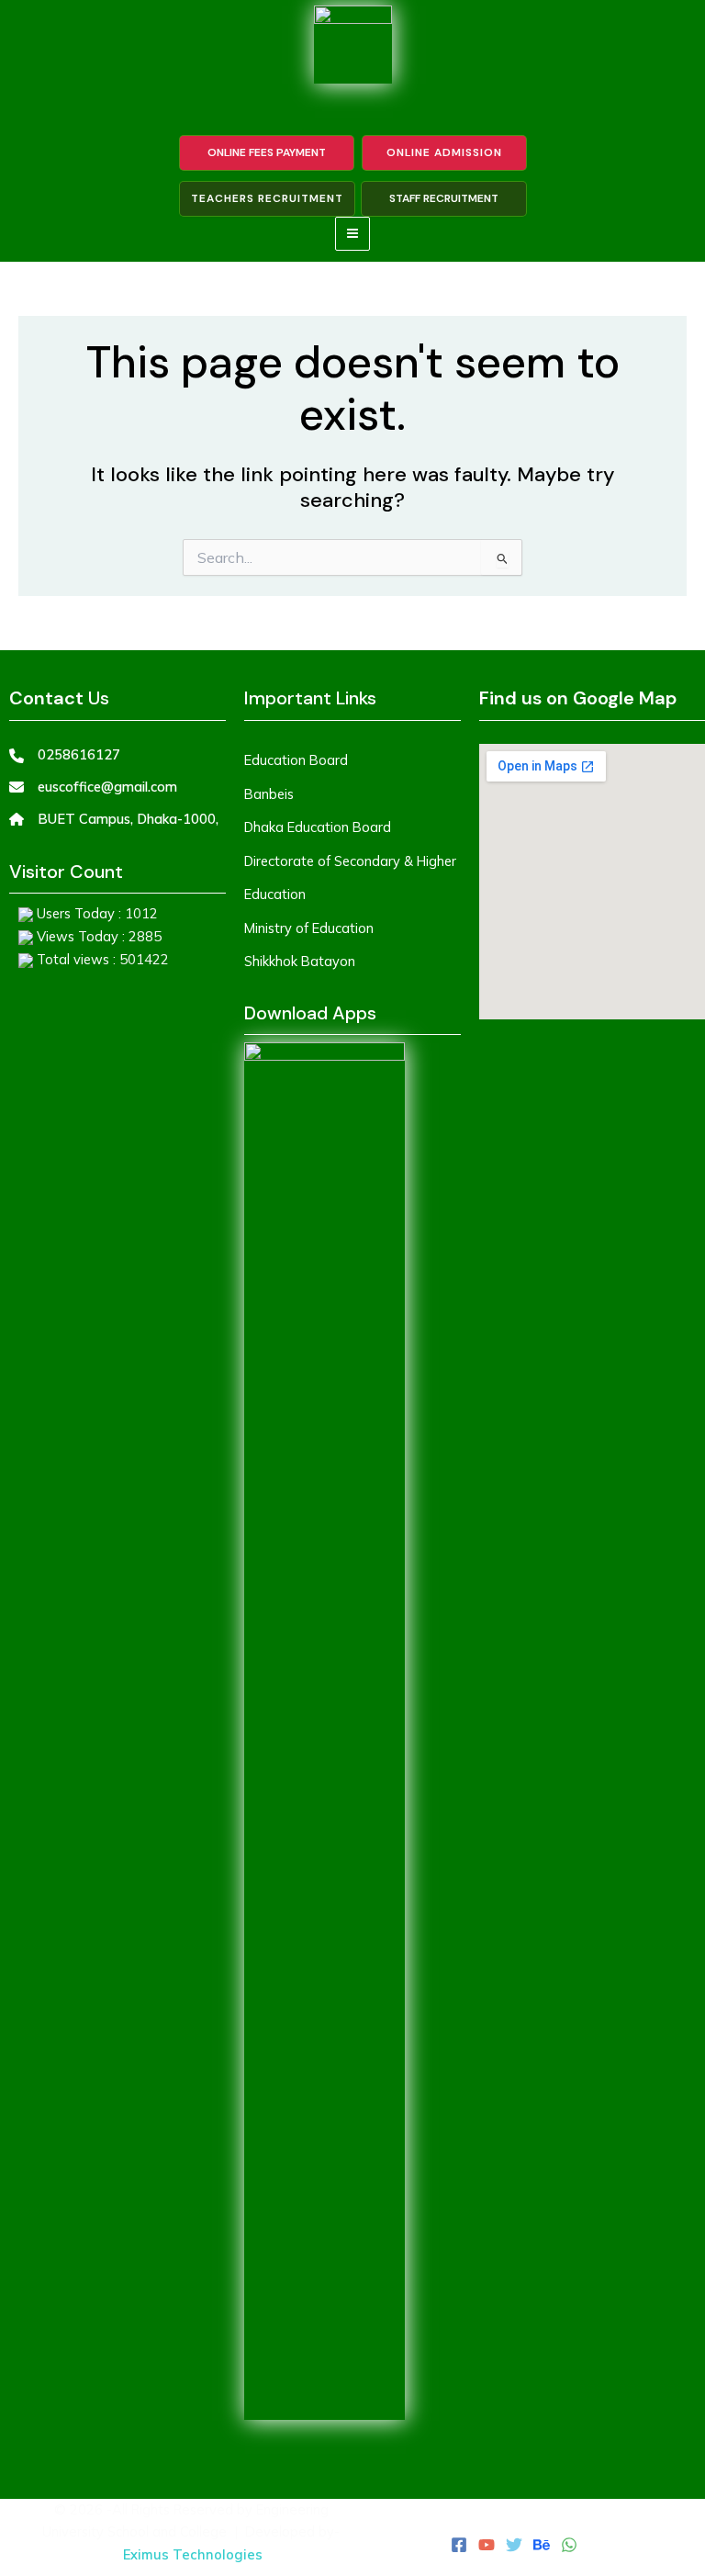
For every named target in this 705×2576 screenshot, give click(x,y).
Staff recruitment (444, 198)
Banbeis (269, 794)
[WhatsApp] (569, 2545)
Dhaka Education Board (318, 827)
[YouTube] (487, 2545)
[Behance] (542, 2545)
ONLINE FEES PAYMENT (267, 152)
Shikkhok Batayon (300, 961)
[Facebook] (459, 2545)
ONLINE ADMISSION (444, 152)
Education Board (296, 760)
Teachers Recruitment (267, 198)
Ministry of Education (309, 928)
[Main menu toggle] (352, 234)
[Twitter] (514, 2545)
